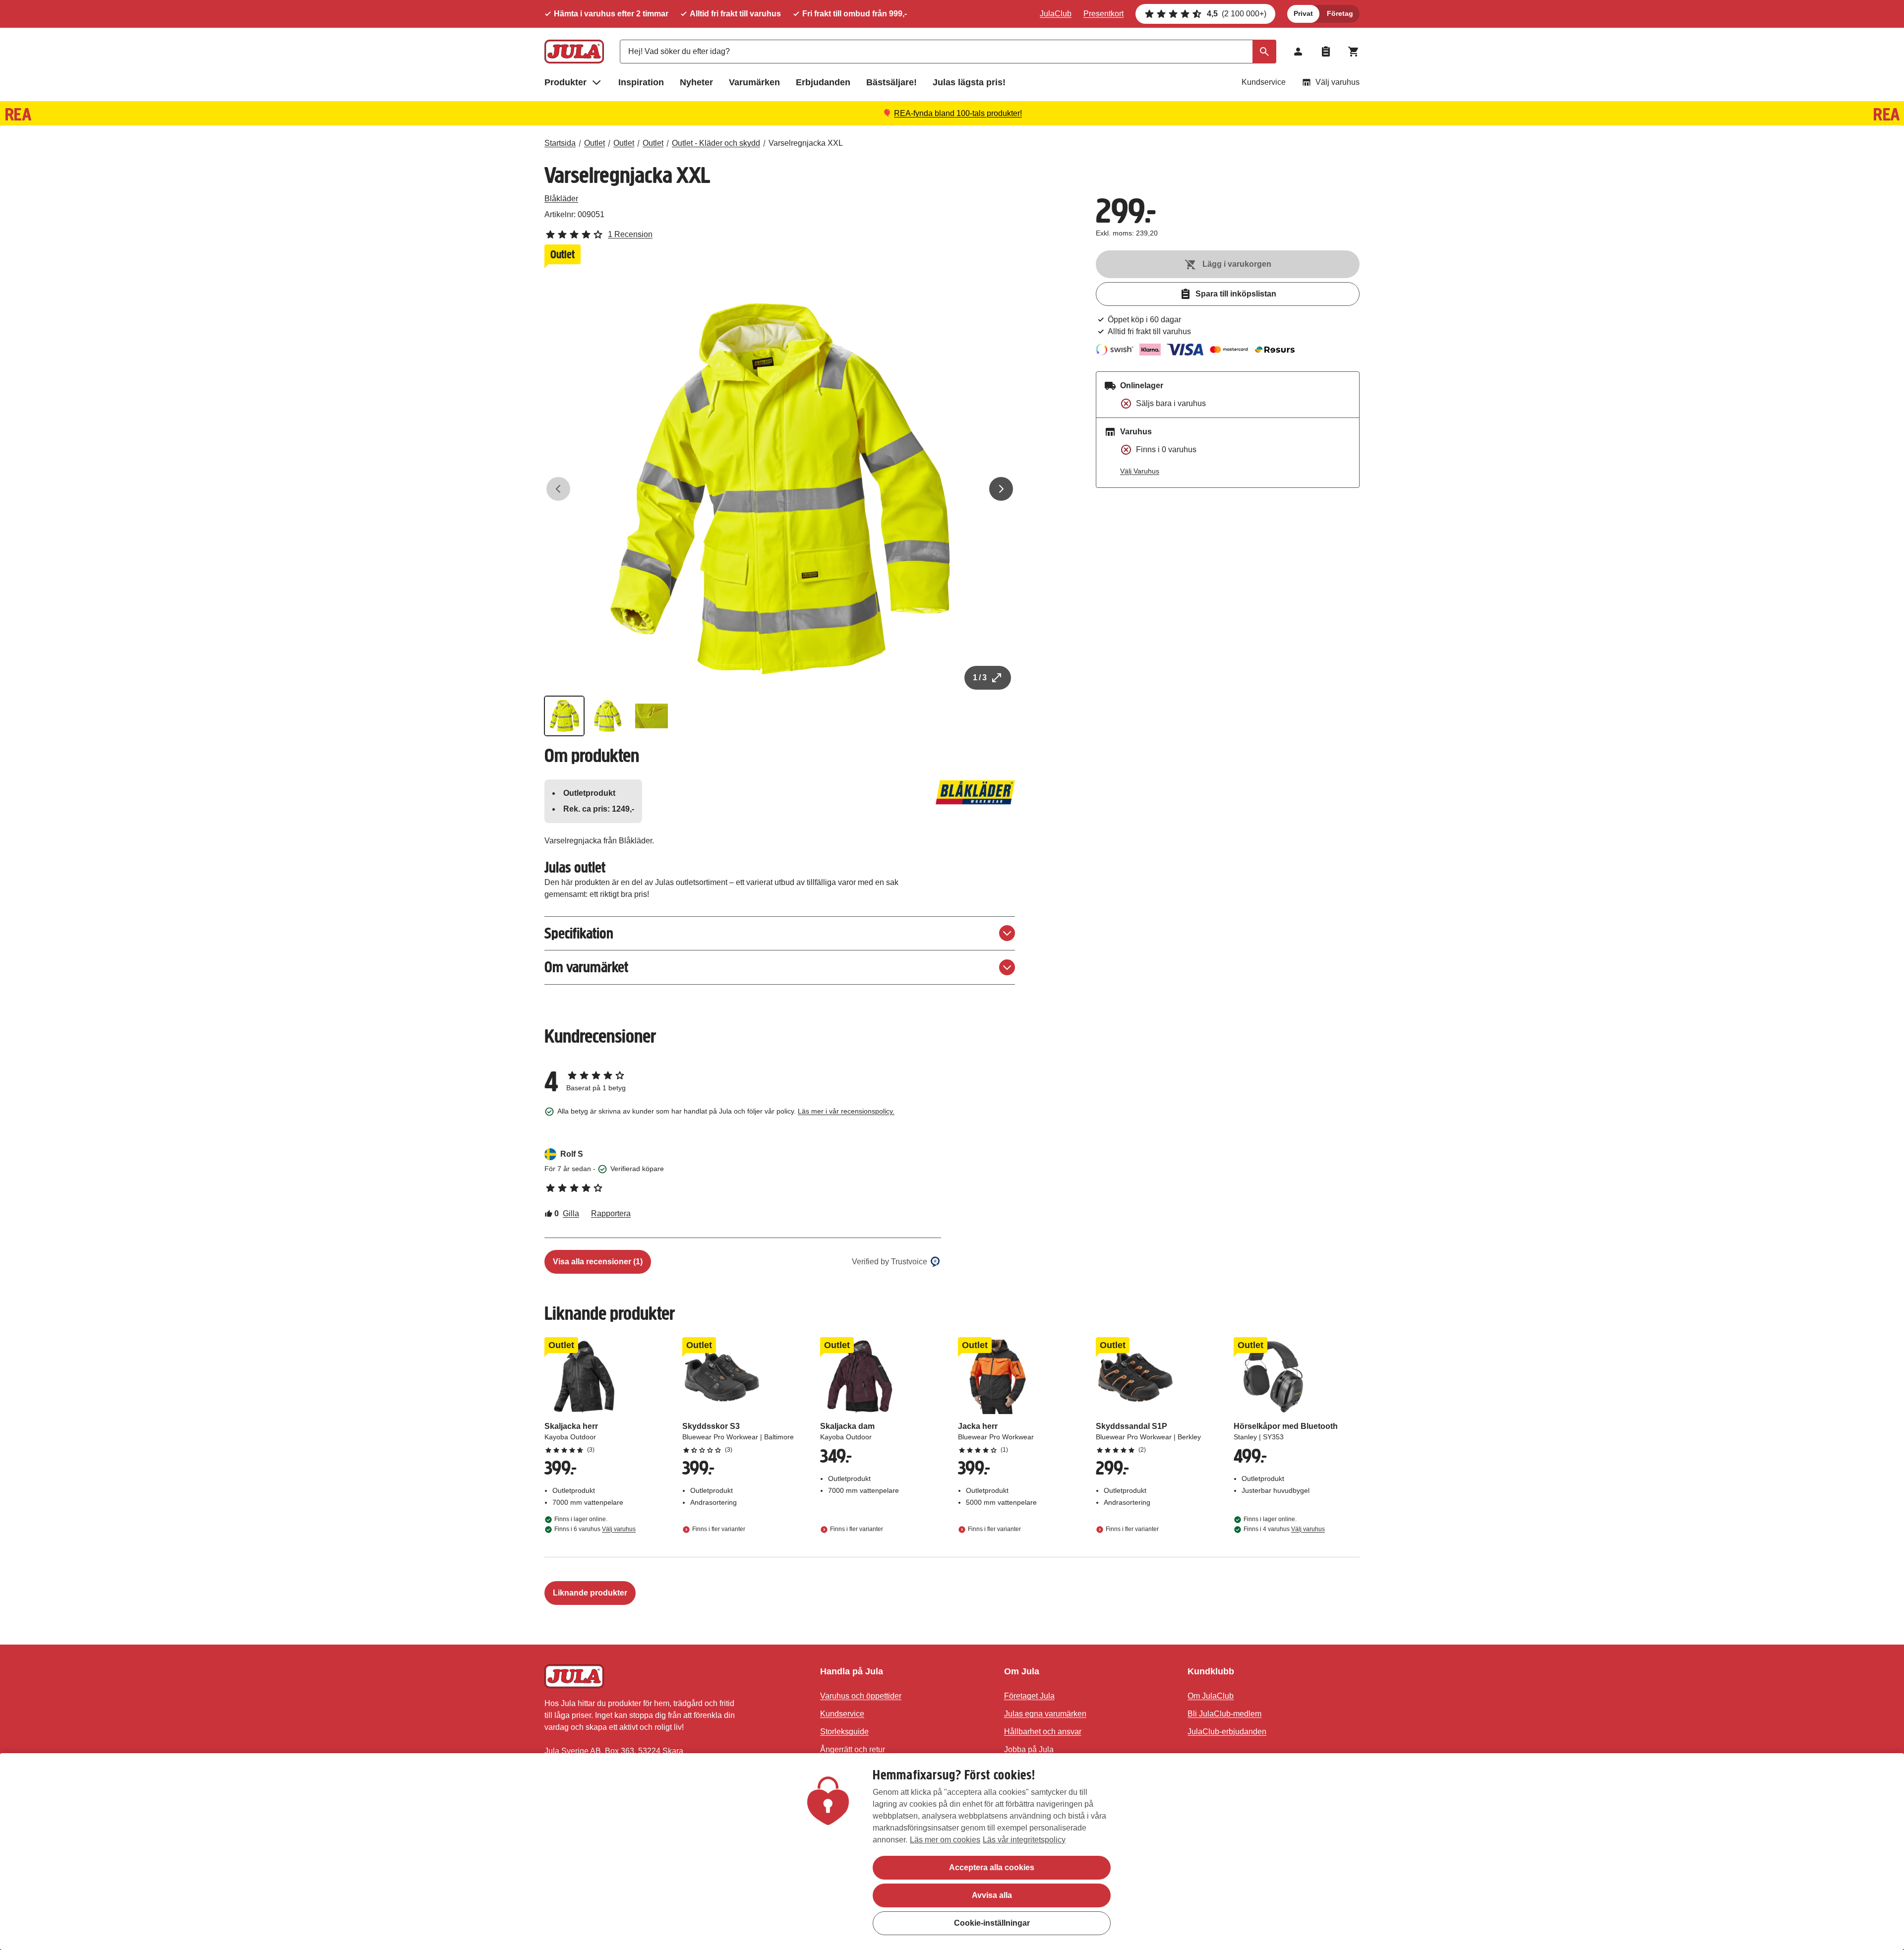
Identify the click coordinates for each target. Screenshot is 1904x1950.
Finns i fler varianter (719, 1529)
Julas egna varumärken (1045, 1714)
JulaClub (1056, 14)
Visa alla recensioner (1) (598, 1262)
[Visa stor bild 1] (780, 489)
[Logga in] (1298, 52)
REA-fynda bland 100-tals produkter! (958, 113)
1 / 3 (980, 678)
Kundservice (1264, 82)
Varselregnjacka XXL (806, 143)
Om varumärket (586, 967)
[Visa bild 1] (564, 716)
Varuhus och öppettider (861, 1696)
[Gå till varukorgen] (1354, 52)
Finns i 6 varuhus (595, 1529)
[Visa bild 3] (652, 716)
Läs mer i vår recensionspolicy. (846, 1111)
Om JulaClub (1211, 1696)
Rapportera (611, 1213)
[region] (952, 1852)
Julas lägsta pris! (969, 82)
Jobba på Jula (1029, 1749)
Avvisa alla (992, 1895)
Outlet (595, 143)
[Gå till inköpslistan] (1326, 52)
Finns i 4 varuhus (1284, 1529)
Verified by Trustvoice (890, 1262)
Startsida (560, 143)
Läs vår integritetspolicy (1024, 1840)
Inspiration (641, 82)
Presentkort (1103, 14)
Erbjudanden (823, 82)
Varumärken (754, 82)
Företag (1340, 13)
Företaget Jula (1029, 1696)
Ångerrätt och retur (853, 1749)
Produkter (565, 82)
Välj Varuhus (1140, 471)
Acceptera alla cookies (992, 1867)
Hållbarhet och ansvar (1043, 1732)
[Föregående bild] (558, 489)
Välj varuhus (1338, 82)
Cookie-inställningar (992, 1923)
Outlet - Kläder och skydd (716, 143)
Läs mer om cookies (945, 1840)
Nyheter (696, 82)
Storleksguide (844, 1732)
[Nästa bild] (1001, 489)
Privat (1303, 13)
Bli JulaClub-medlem (1224, 1714)
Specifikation (579, 933)
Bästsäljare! (892, 82)
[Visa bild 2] (608, 716)
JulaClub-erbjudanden (1227, 1732)
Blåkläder (561, 199)
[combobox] (948, 52)
